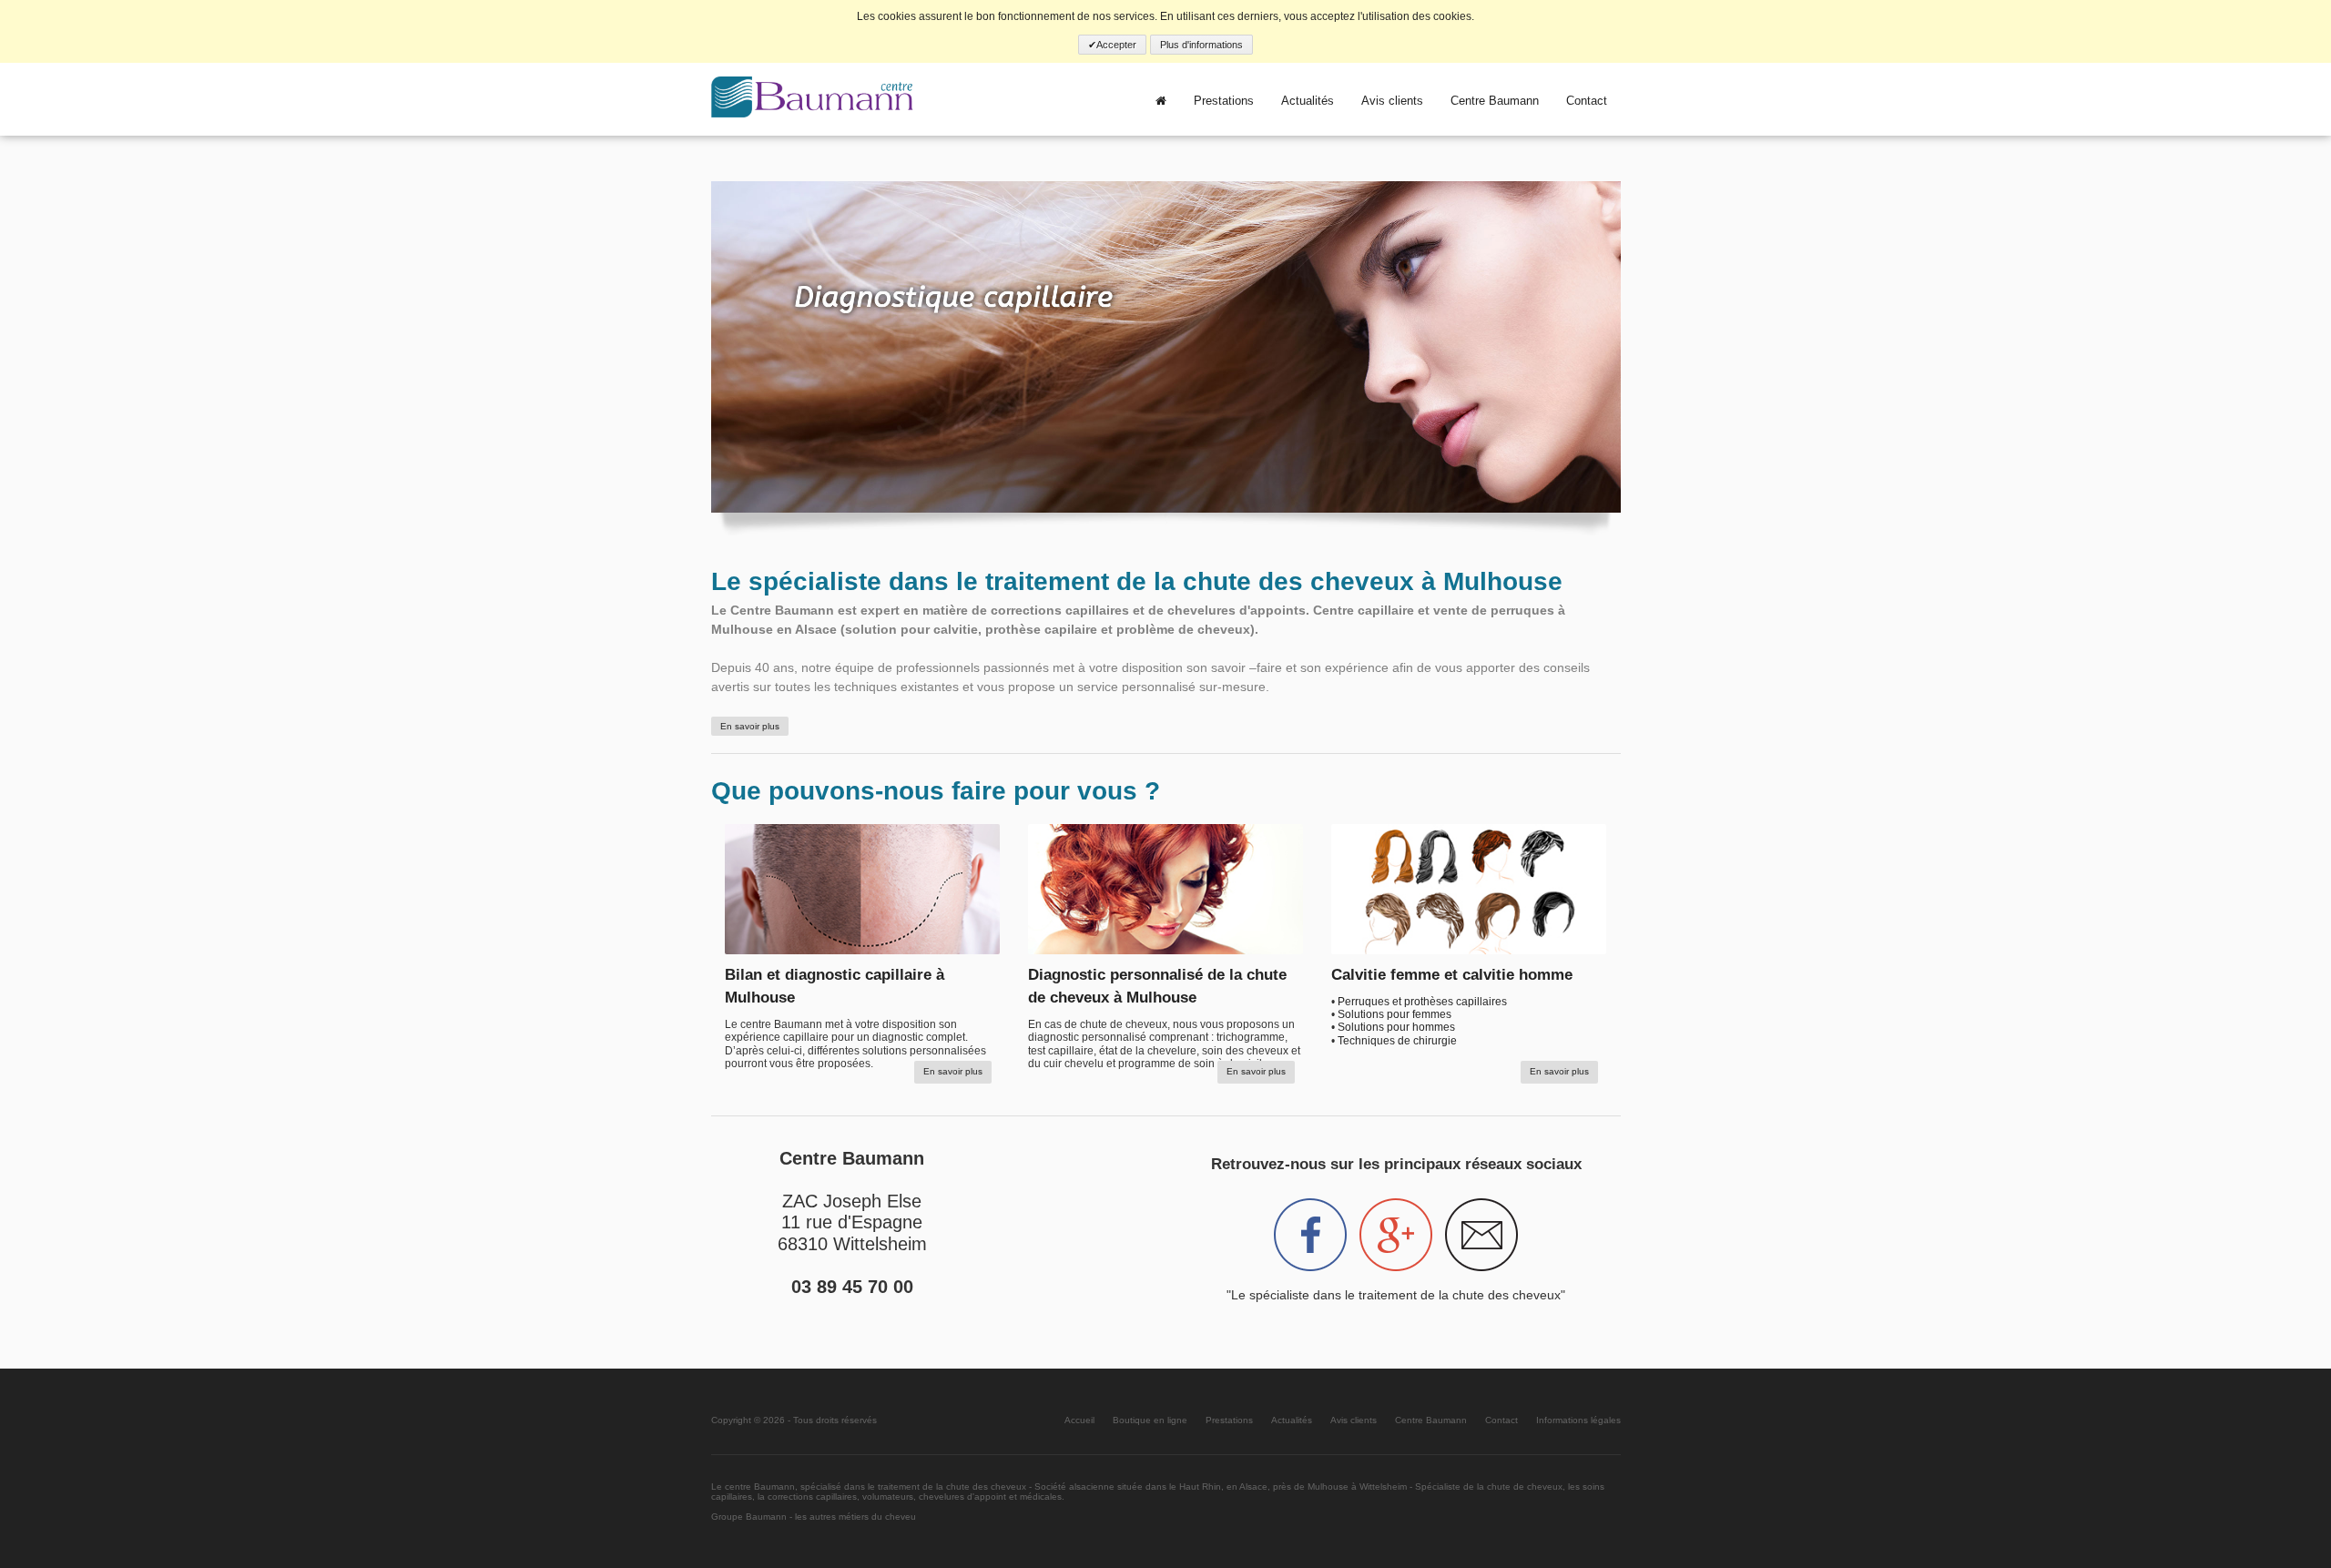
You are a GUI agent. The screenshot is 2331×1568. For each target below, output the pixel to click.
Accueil (1079, 1420)
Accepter (1116, 45)
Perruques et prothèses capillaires (1422, 1002)
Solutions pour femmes (1395, 1014)
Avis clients (1392, 101)
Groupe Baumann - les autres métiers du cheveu (814, 1517)
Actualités (1308, 101)
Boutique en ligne (1150, 1420)
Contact (1587, 101)
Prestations (1224, 101)
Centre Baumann (1495, 101)
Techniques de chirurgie (1397, 1041)
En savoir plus (750, 726)
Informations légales (1578, 1420)
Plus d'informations (1201, 45)
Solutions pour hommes (1396, 1027)
